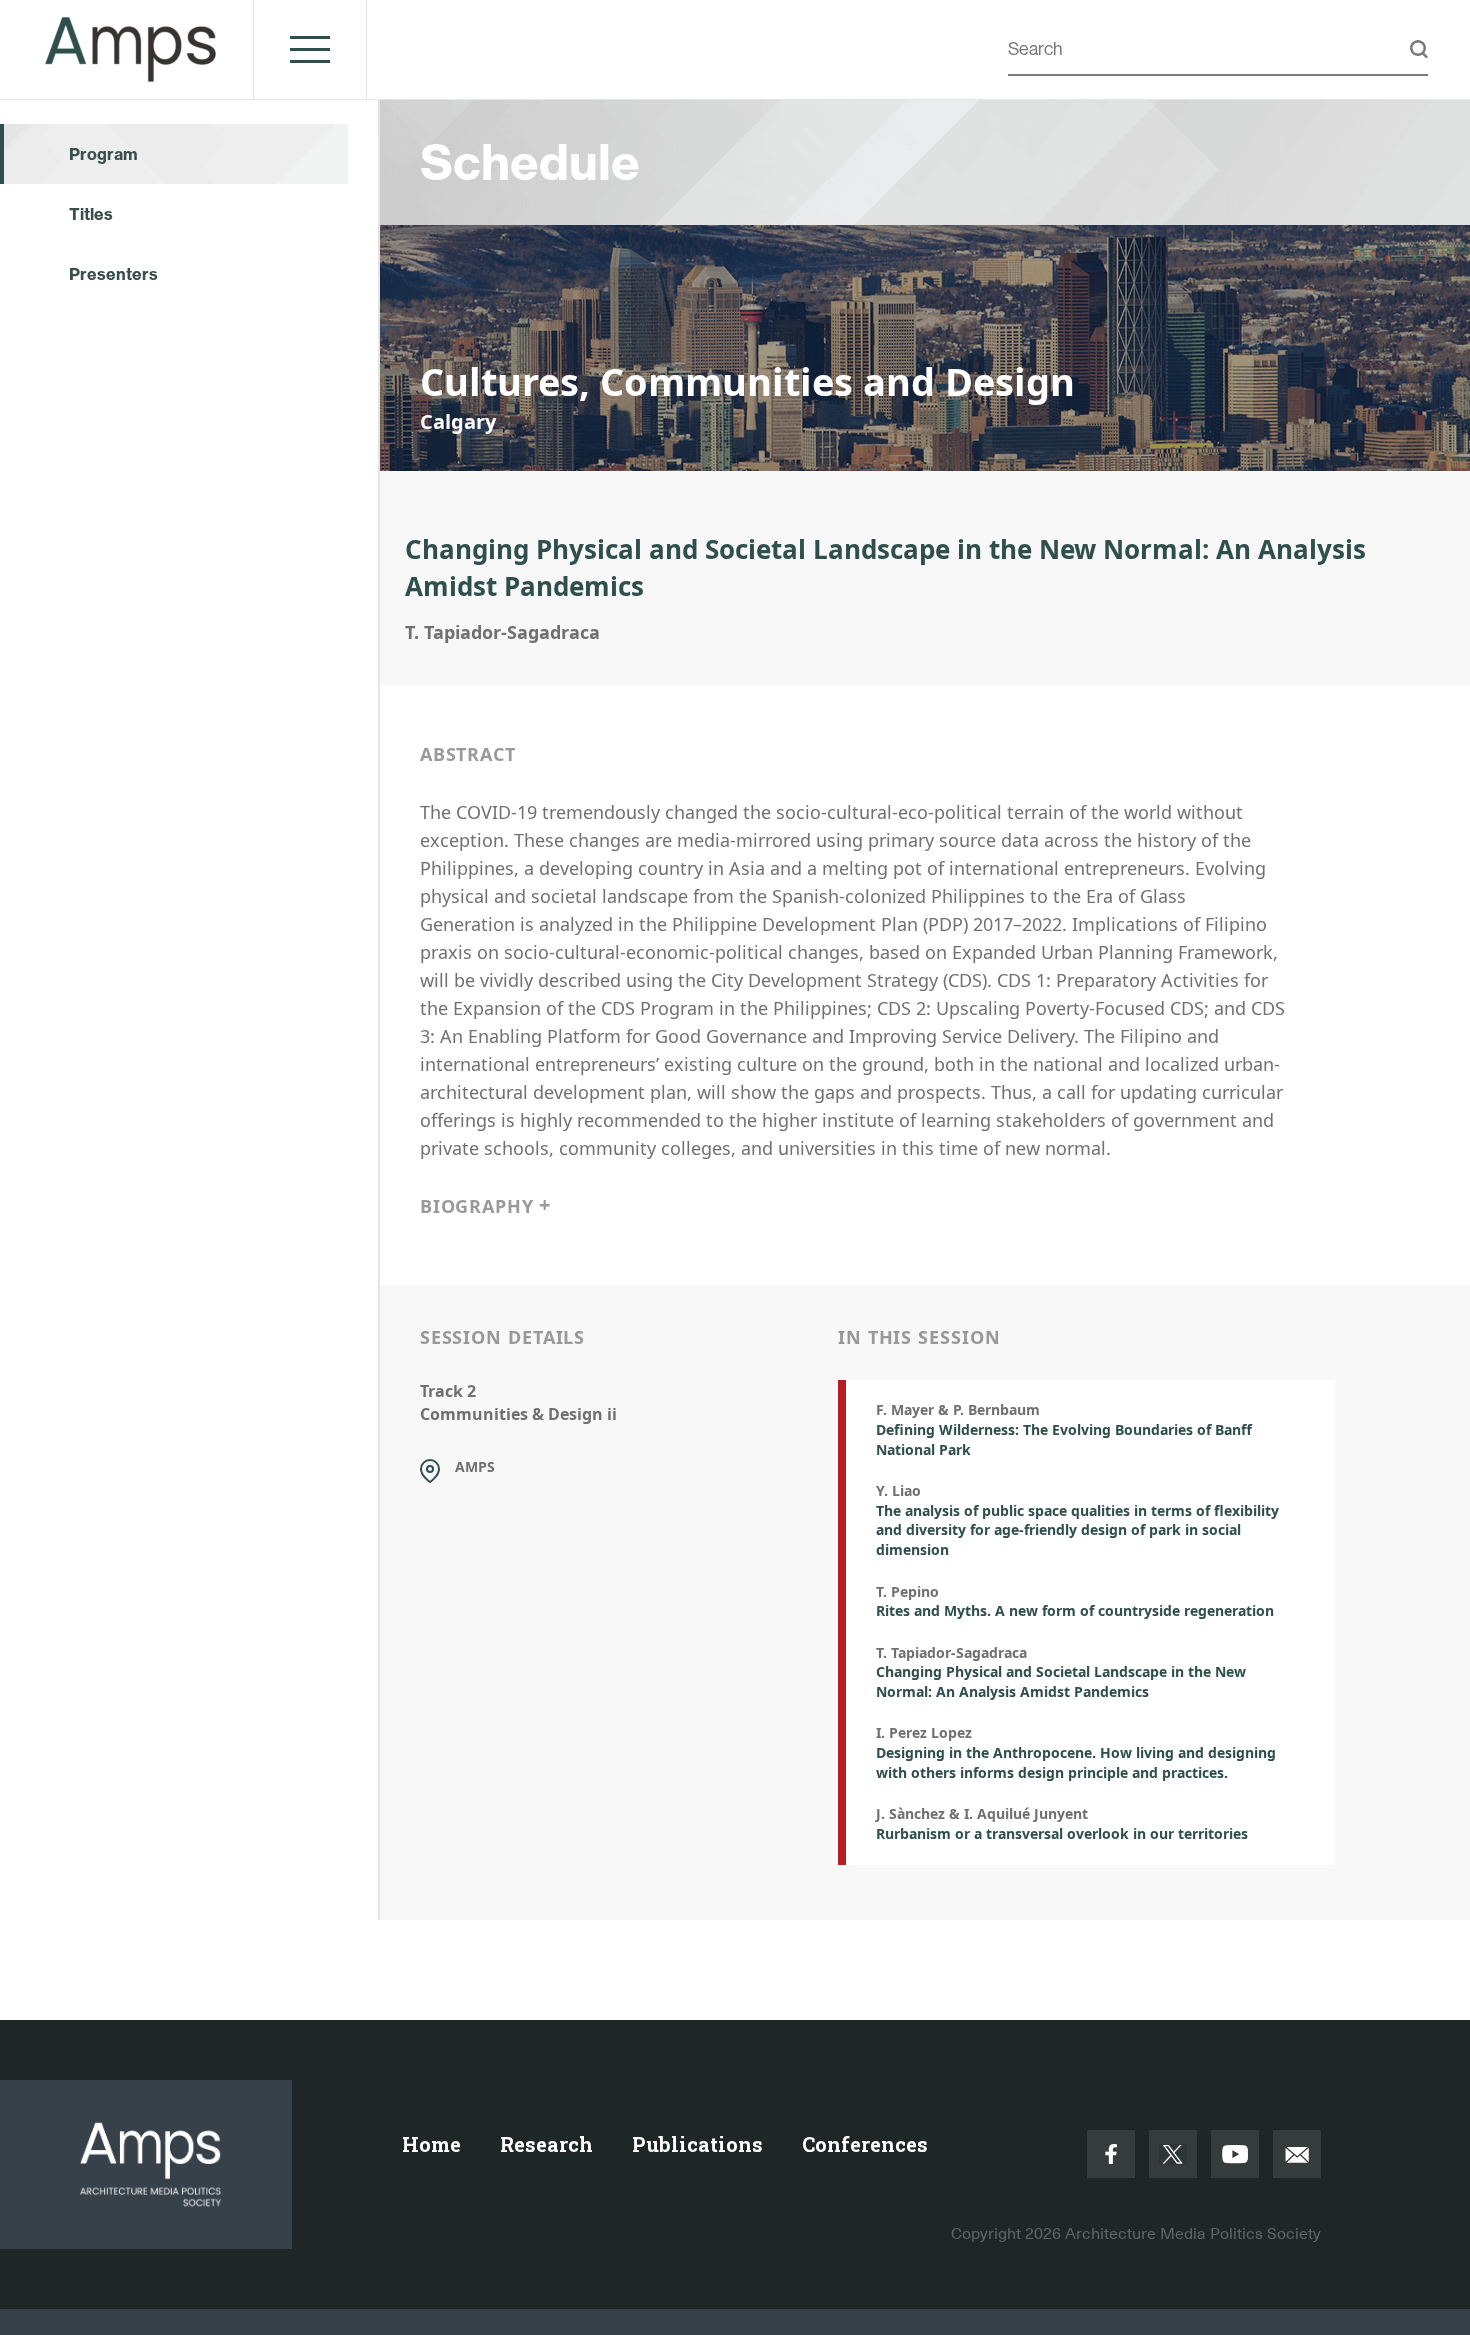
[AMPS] (131, 71)
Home (431, 2144)
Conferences (865, 2144)
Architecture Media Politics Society (1193, 2234)
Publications (697, 2144)
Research (546, 2144)
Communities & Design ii (518, 1414)
